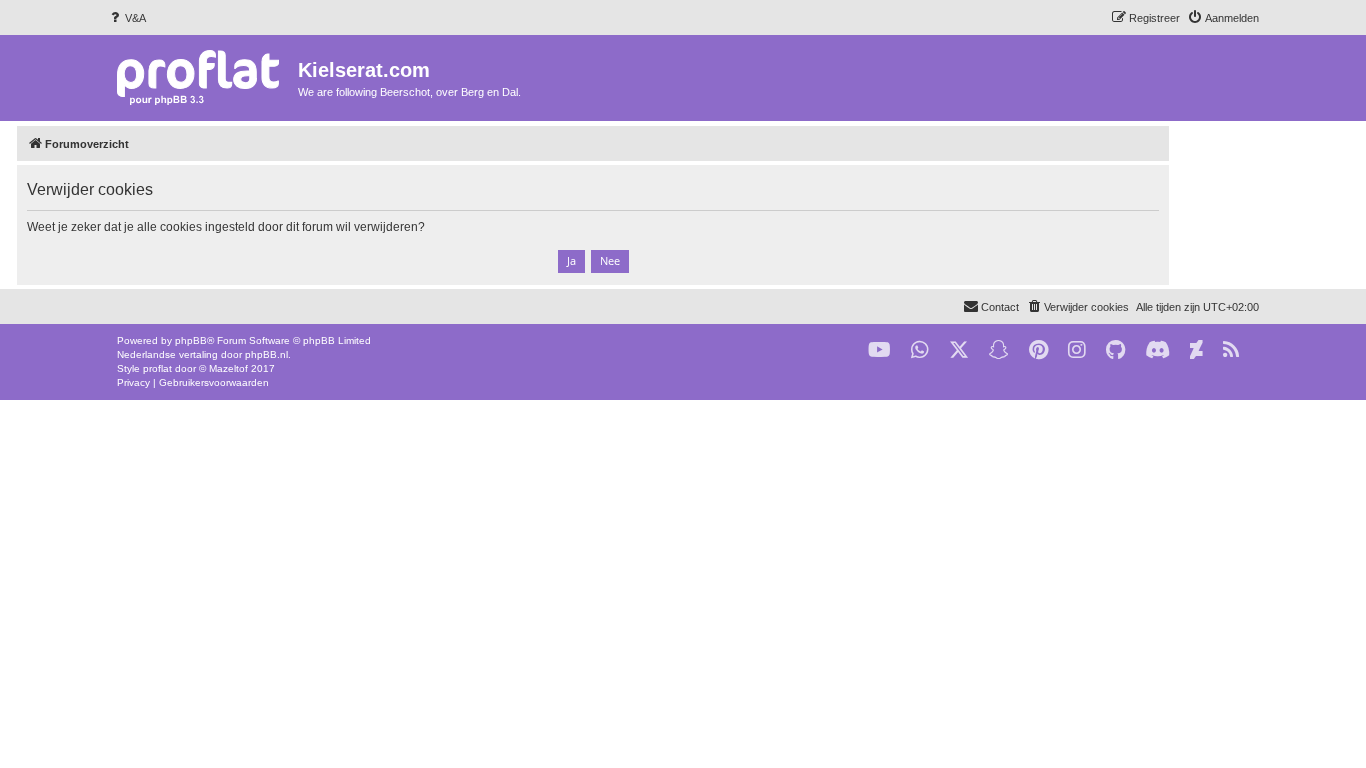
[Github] (1115, 350)
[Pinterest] (1038, 350)
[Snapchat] (999, 350)
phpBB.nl (266, 354)
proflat (157, 368)
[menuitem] (126, 18)
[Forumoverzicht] (202, 76)
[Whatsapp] (920, 350)
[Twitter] (959, 350)
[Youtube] (879, 350)
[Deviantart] (1196, 350)
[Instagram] (1077, 350)
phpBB (191, 340)
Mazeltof (228, 368)
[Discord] (1157, 350)
